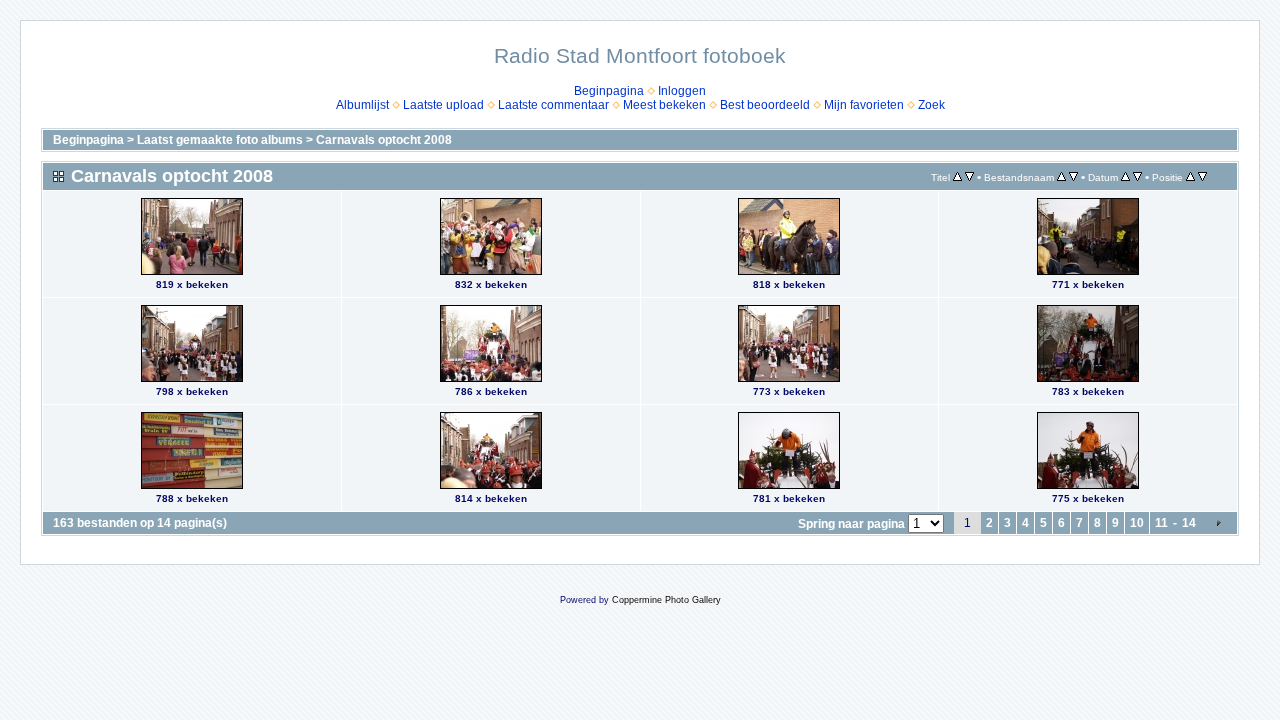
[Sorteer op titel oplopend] (957, 177)
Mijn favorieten (864, 105)
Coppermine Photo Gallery (666, 600)
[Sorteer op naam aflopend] (1073, 177)
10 (1137, 523)
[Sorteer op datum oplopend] (1125, 177)
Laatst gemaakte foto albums (220, 140)
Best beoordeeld (765, 105)
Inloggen (682, 91)
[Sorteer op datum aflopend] (1137, 177)
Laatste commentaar (553, 105)
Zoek (931, 105)
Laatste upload (443, 105)
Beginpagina (609, 91)
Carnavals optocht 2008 (384, 140)
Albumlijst (362, 105)
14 (1189, 523)
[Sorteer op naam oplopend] (1061, 177)
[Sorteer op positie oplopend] (1190, 177)
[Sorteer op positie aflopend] (1202, 177)
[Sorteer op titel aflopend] (969, 177)
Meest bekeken (664, 105)
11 (1161, 523)
